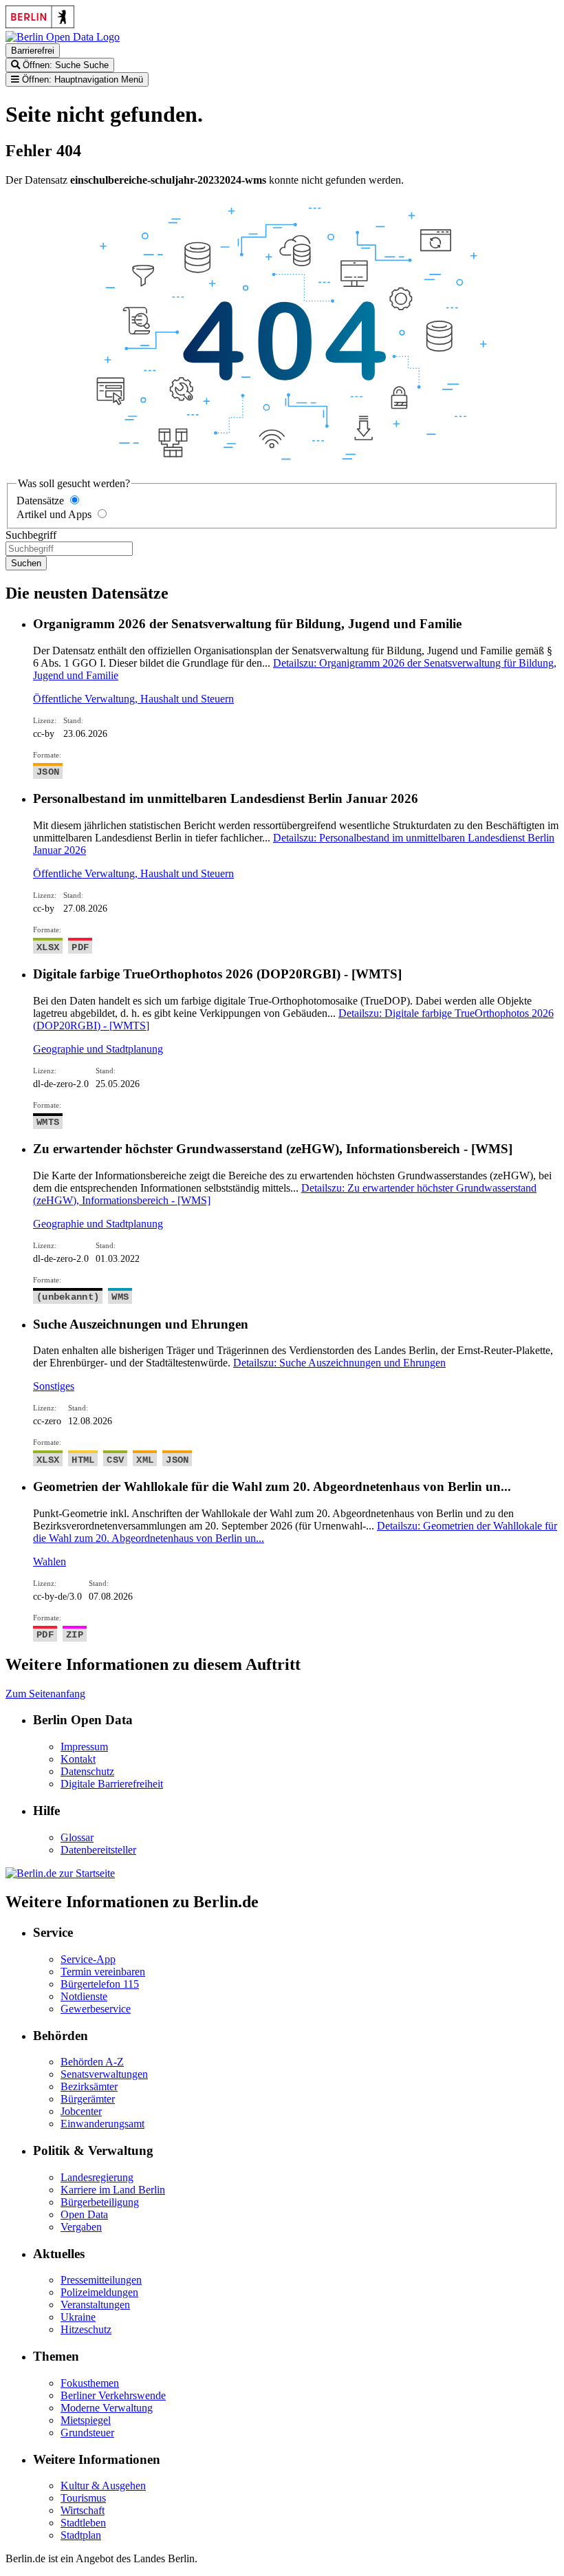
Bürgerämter (88, 2099)
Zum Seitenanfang (45, 1694)
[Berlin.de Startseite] (60, 1873)
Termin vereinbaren (103, 1972)
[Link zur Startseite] (63, 37)
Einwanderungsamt (102, 2124)
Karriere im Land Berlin (113, 2190)
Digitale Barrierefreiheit (112, 1784)
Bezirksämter (89, 2086)
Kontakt (78, 1759)
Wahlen (50, 1561)
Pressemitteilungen (101, 2280)
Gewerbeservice (96, 2009)
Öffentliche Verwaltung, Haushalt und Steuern (133, 699)
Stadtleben (83, 2523)
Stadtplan (81, 2535)
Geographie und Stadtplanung (98, 1049)
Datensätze (40, 501)
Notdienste (84, 1996)
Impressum (84, 1747)
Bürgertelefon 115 (100, 1984)
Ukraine (78, 2317)
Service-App (88, 1959)
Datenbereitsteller (98, 1850)
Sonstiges (54, 1386)
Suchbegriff (31, 535)
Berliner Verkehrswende (113, 2395)
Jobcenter (81, 2111)
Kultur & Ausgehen (103, 2486)
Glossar (77, 1837)
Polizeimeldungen (99, 2292)
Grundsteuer (87, 2433)
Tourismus (83, 2498)
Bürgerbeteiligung (100, 2202)
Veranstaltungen (95, 2305)
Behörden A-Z (92, 2062)
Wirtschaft (83, 2510)
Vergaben (81, 2227)
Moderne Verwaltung (107, 2408)
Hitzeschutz (86, 2329)
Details (339, 1363)
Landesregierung (97, 2177)
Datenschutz (87, 1771)
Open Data (84, 2214)
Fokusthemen (90, 2383)
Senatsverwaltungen (104, 2074)
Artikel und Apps (54, 514)
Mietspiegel (86, 2420)
